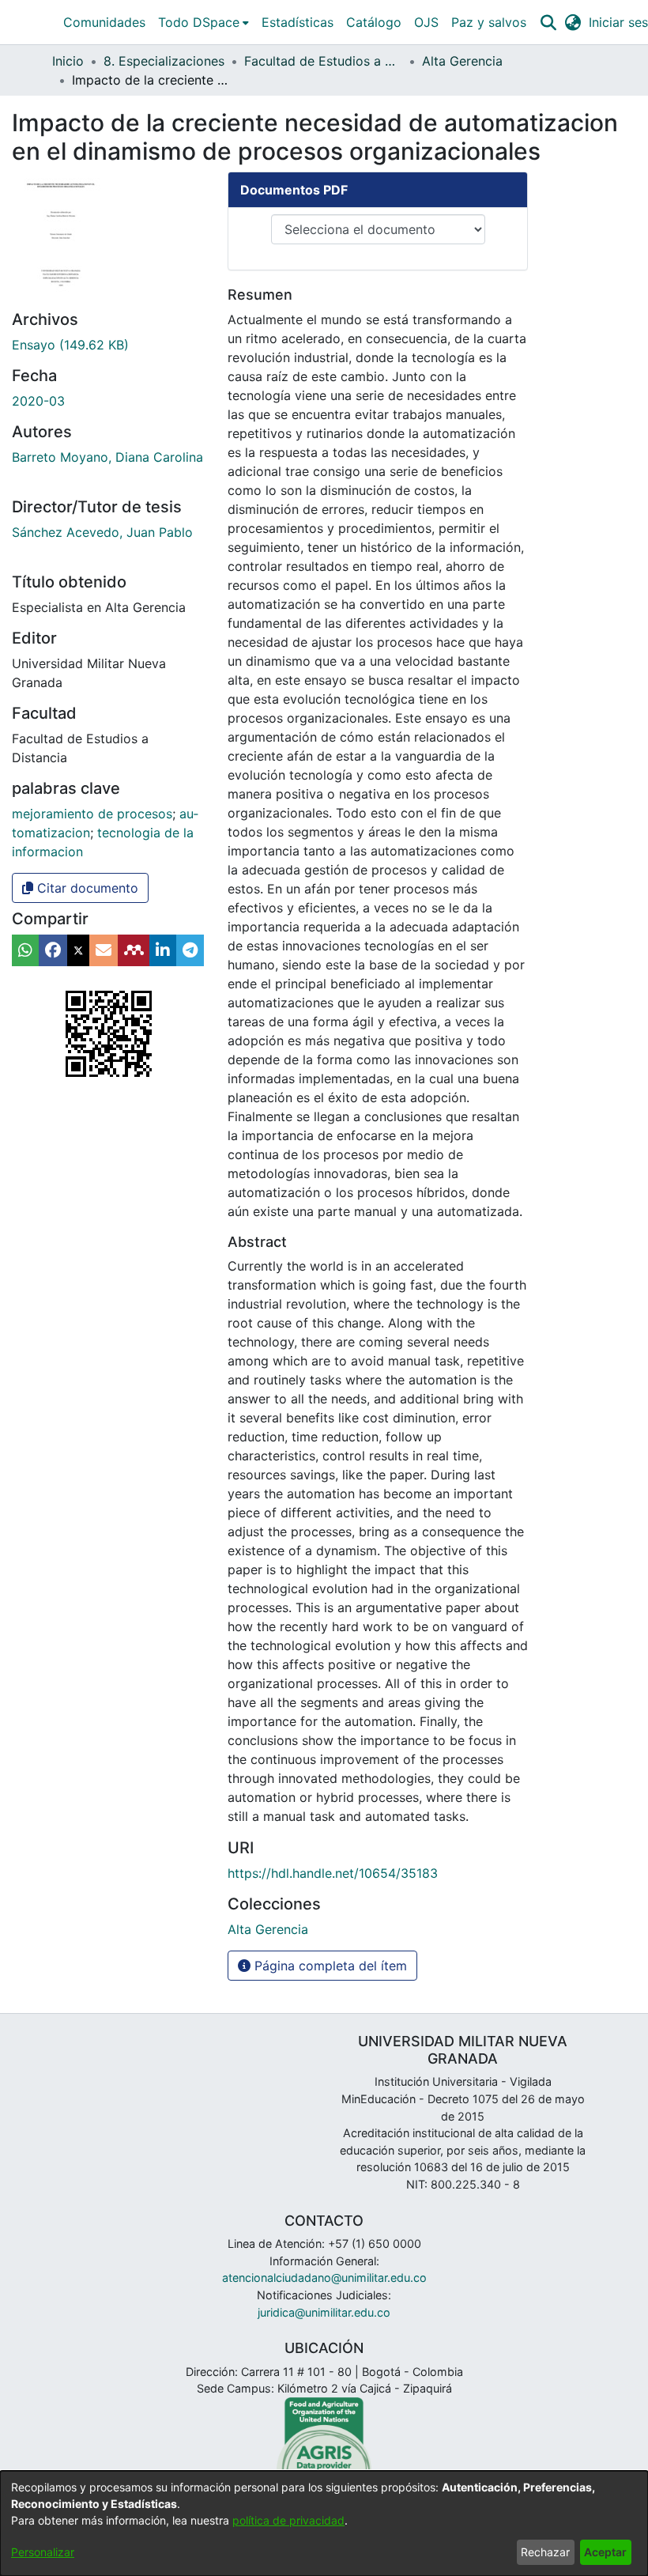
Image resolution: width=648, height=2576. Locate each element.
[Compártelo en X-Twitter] (78, 950)
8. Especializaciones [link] (164, 61)
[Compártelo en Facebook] (53, 950)
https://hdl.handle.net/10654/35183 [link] (333, 1873)
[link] (70, 345)
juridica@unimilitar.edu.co (324, 2312)
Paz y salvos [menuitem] (489, 22)
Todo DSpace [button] (199, 22)
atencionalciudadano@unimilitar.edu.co (324, 2278)
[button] (548, 22)
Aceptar (605, 2552)
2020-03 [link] (38, 401)
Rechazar (545, 2552)
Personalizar (43, 2552)
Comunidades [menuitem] (104, 22)
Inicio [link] (68, 61)
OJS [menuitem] (426, 22)
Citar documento (86, 888)
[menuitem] (203, 22)
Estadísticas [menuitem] (298, 22)
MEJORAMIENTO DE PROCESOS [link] (92, 814)
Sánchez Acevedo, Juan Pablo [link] (102, 532)
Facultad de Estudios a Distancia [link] (323, 61)
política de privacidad (288, 2520)
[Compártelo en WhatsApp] (25, 950)
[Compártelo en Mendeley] (134, 950)
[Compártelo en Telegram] (190, 950)
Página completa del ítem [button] (329, 1966)
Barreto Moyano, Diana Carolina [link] (107, 457)
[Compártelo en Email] (104, 950)
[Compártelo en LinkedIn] (163, 950)
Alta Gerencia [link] (462, 61)
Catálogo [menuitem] (374, 22)
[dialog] (324, 2523)
